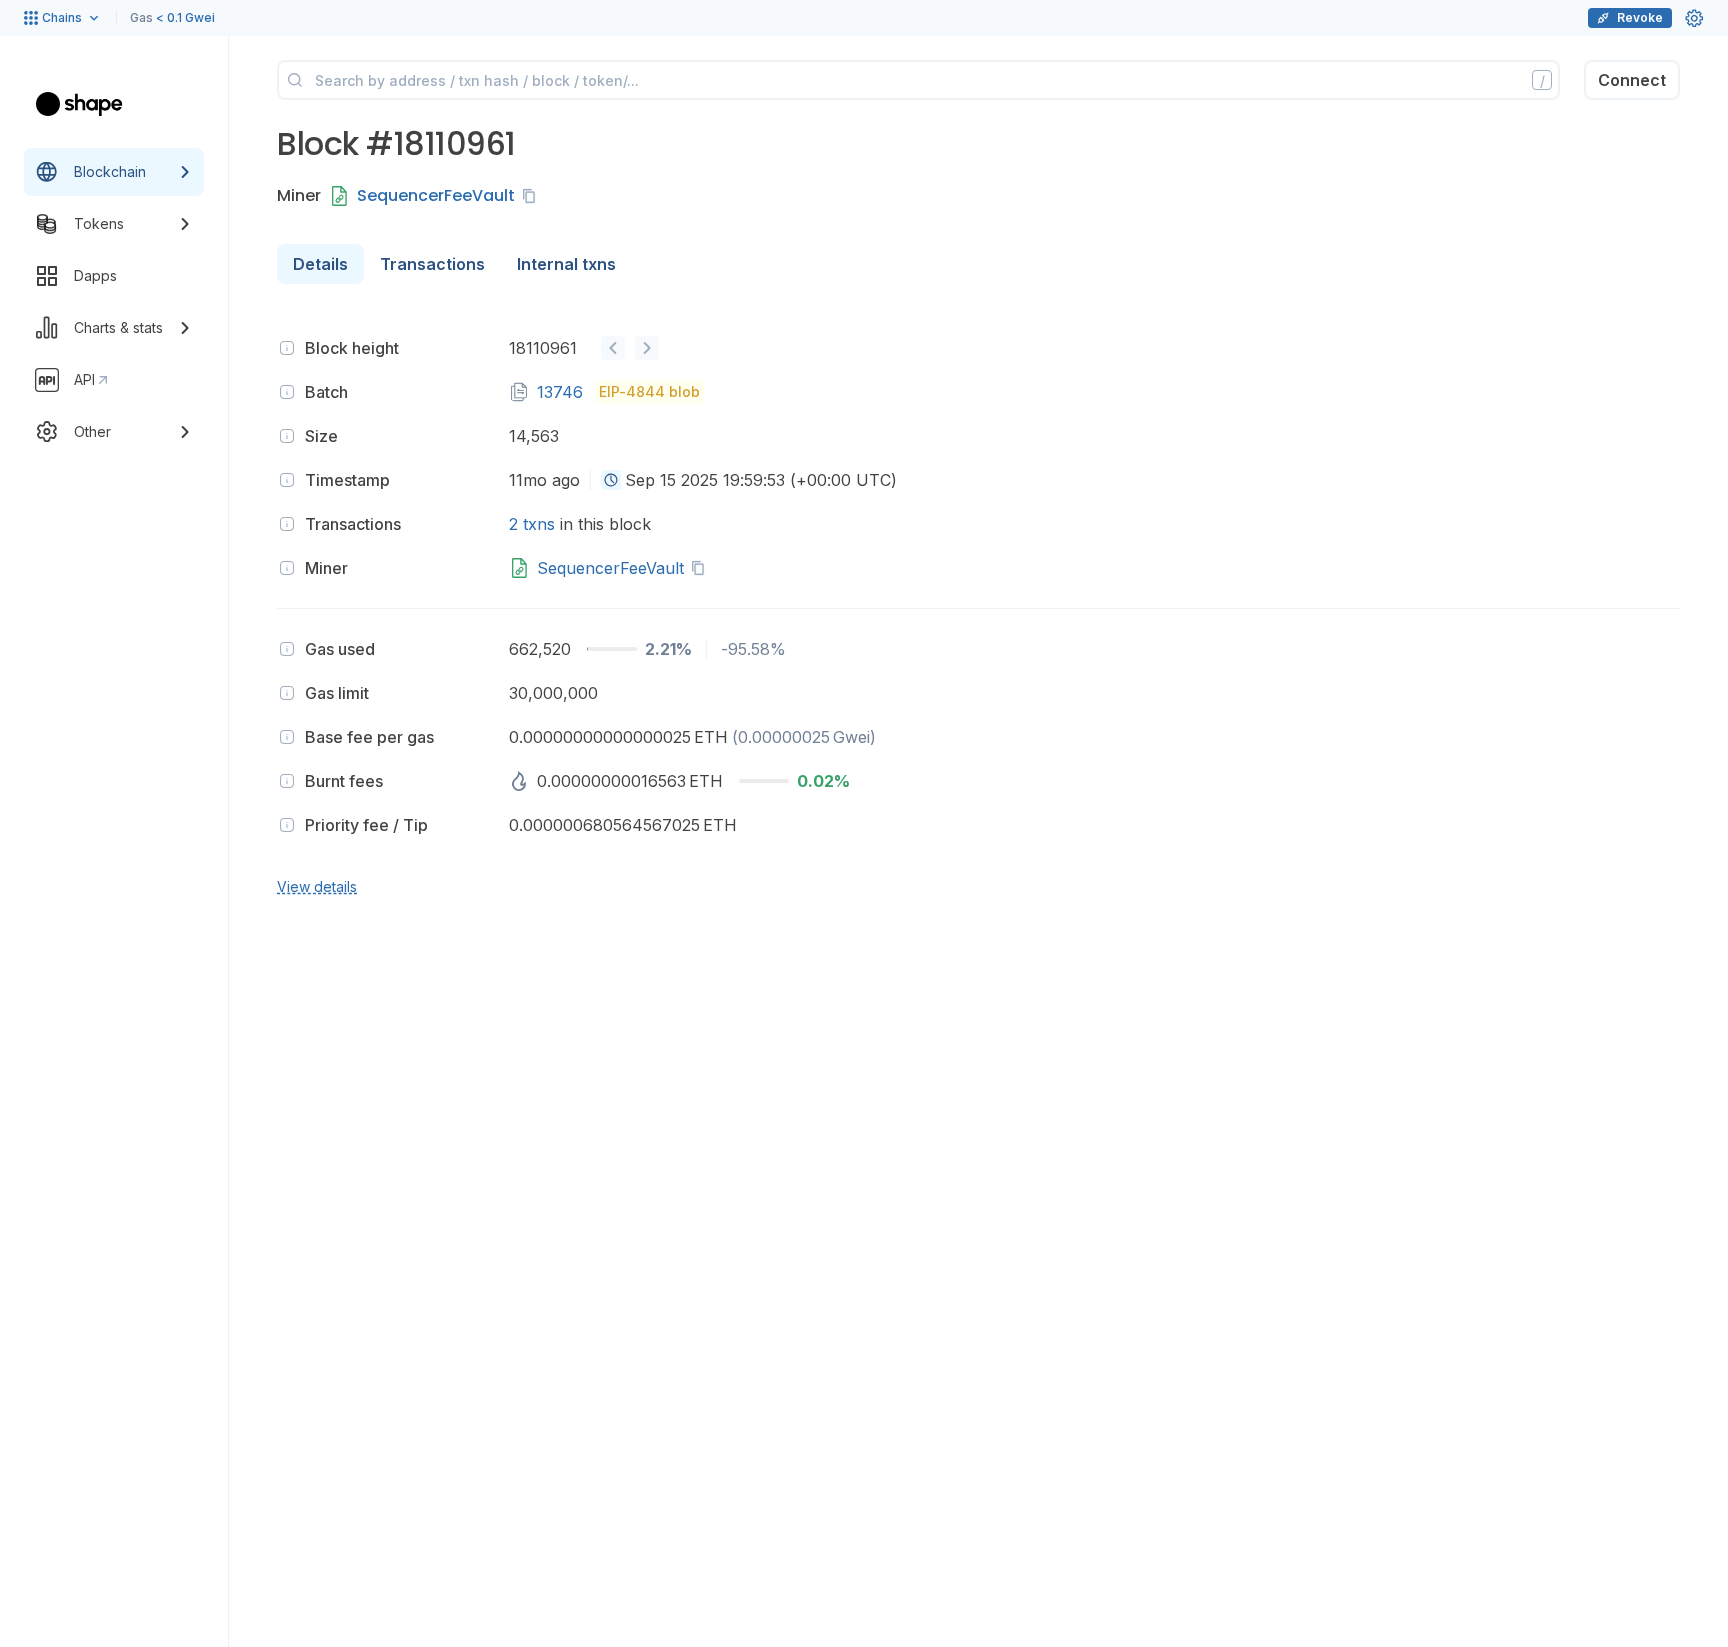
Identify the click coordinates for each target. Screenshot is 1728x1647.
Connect (1632, 80)
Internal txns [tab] (566, 264)
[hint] (287, 348)
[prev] (613, 348)
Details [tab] (320, 264)
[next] (647, 348)
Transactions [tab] (432, 264)
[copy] (533, 196)
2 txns (532, 524)
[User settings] (1694, 18)
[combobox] (611, 480)
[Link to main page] (79, 104)
